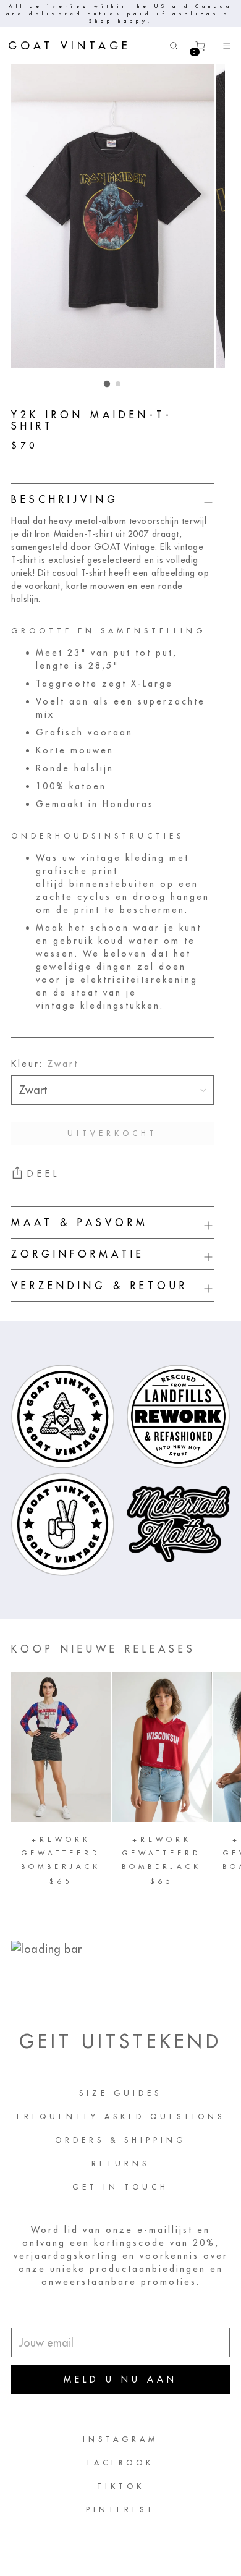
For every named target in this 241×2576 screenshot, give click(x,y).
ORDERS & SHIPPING (120, 2140)
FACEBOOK (120, 2463)
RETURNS (120, 2163)
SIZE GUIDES (120, 2093)
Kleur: (45, 1064)
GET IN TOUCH (120, 2187)
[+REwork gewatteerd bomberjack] (61, 1747)
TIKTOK (121, 2486)
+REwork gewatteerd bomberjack (61, 1853)
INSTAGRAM (120, 2439)
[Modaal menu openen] (226, 46)
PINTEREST (120, 2510)
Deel (44, 1174)
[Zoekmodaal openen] (173, 46)
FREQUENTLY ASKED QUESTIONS (121, 2116)
